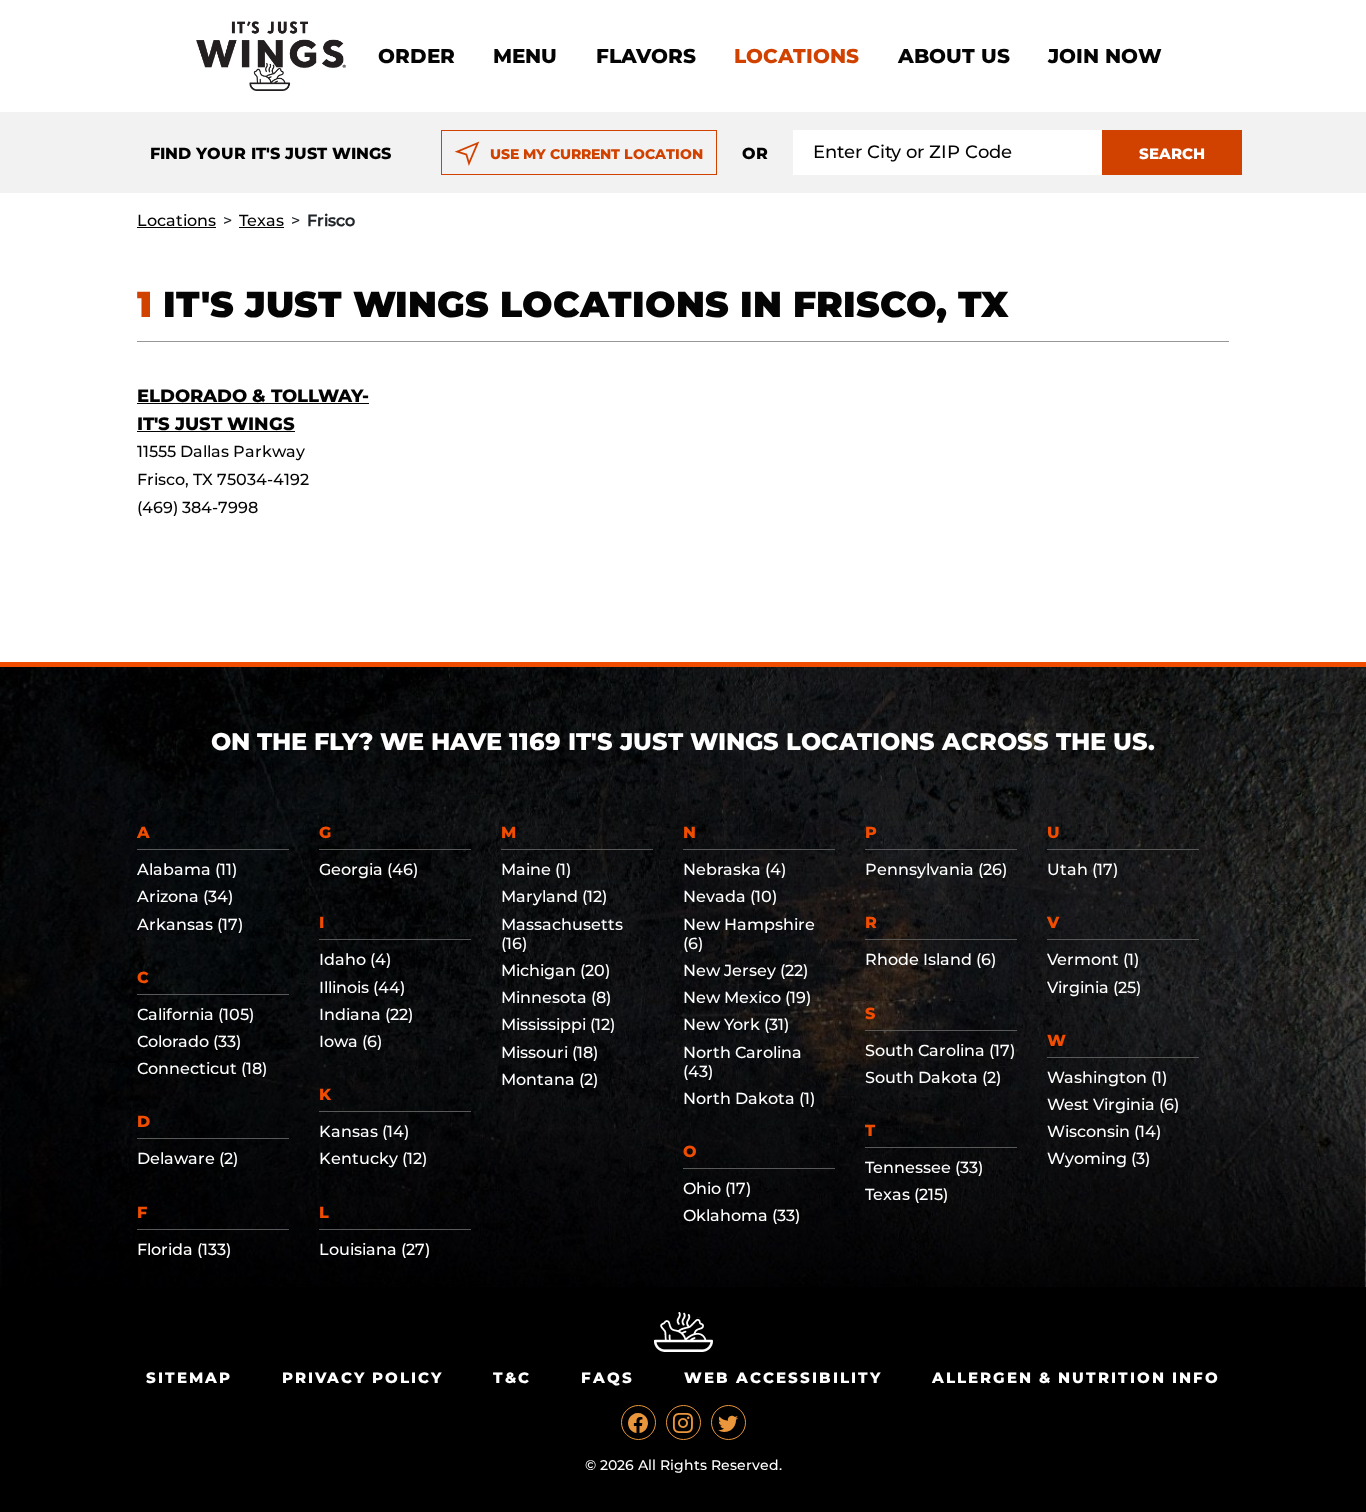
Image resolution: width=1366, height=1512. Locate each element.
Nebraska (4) (734, 869)
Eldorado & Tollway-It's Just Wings (253, 410)
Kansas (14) (364, 1131)
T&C (512, 1377)
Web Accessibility (783, 1377)
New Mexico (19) (747, 997)
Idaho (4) (355, 959)
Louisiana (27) (374, 1249)
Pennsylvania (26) (936, 869)
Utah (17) (1082, 869)
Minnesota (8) (556, 997)
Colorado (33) (189, 1041)
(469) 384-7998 (197, 507)
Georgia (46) (368, 869)
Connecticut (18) (202, 1068)
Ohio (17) (717, 1188)
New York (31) (736, 1024)
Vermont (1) (1093, 959)
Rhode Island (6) (930, 959)
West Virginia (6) (1113, 1104)
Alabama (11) (187, 869)
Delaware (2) (187, 1158)
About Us (954, 56)
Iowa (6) (350, 1041)
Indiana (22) (366, 1014)
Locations (796, 56)
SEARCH (1172, 153)
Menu (525, 56)
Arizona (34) (185, 896)
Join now (1105, 56)
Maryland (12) (554, 896)
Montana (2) (549, 1079)
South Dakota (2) (933, 1077)
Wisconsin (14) (1104, 1131)
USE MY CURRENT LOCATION (596, 154)
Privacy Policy (362, 1377)
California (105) (195, 1014)
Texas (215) (906, 1194)
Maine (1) (536, 869)
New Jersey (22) (745, 970)
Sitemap (189, 1377)
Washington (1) (1107, 1077)
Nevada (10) (730, 896)
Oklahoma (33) (741, 1215)
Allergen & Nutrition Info (1076, 1377)
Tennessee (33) (924, 1167)
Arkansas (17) (190, 924)
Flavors (646, 56)
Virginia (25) (1094, 987)
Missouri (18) (549, 1052)
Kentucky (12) (373, 1158)
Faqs (607, 1377)
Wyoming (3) (1098, 1158)
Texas (261, 220)
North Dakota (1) (749, 1098)
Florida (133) (184, 1249)
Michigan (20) (555, 970)
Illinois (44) (362, 987)
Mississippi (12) (558, 1024)
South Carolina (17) (940, 1050)
